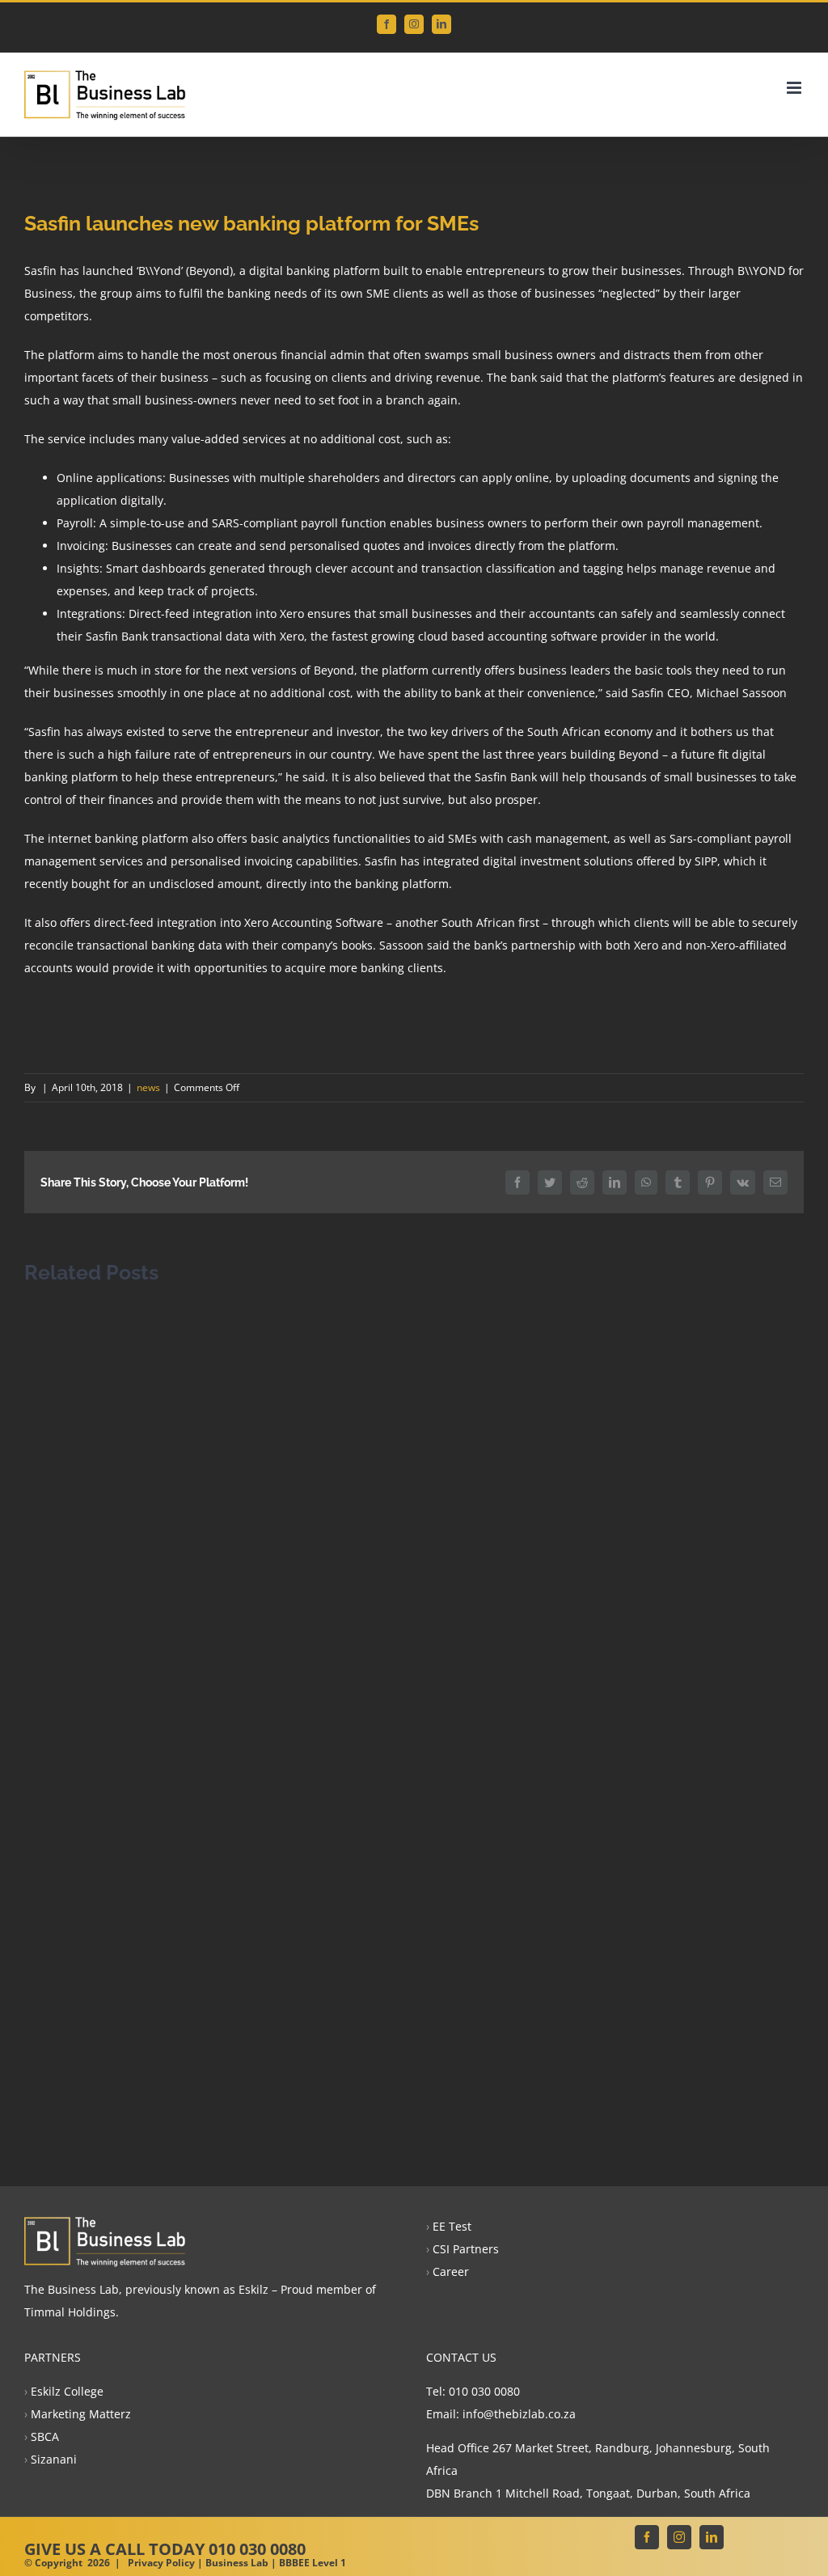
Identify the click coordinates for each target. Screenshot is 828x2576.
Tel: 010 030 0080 (473, 2391)
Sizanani (54, 2459)
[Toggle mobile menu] (795, 88)
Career (451, 2271)
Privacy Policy (161, 2563)
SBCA (45, 2436)
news (148, 1087)
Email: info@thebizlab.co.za (501, 2414)
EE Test (452, 2226)
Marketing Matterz (81, 2414)
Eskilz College (67, 2391)
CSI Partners (466, 2249)
